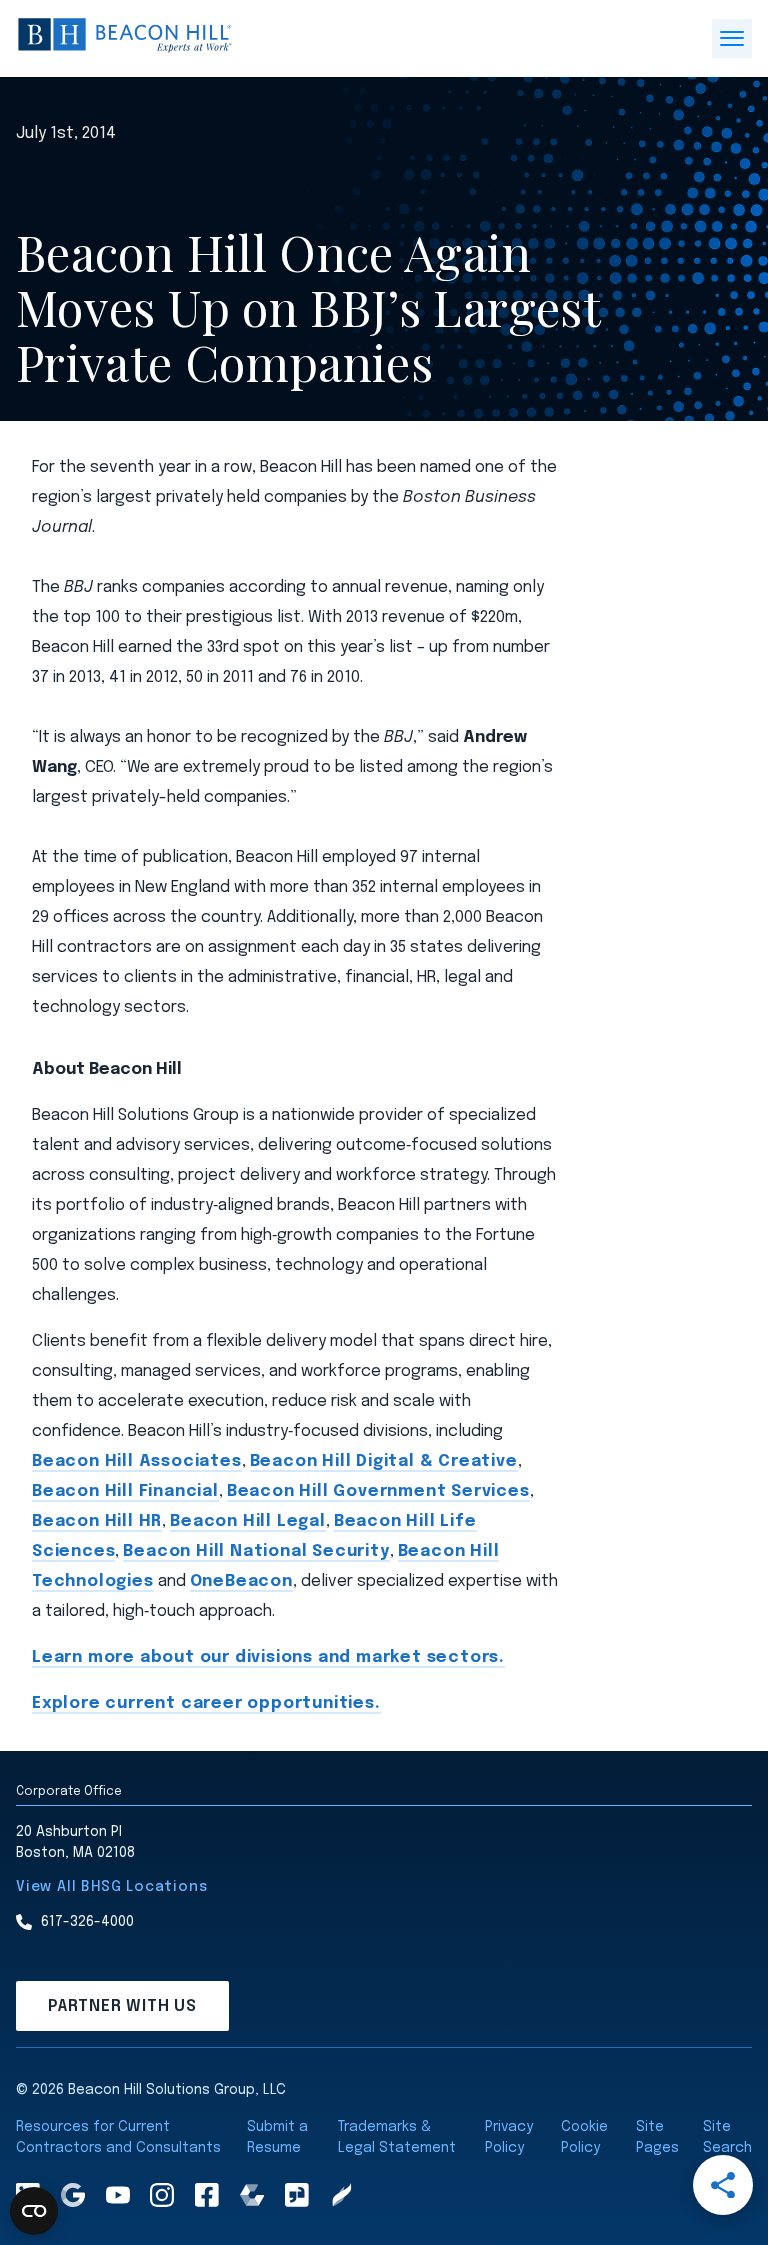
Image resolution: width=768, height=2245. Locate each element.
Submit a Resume (277, 2137)
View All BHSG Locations (111, 1887)
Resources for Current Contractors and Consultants (118, 2137)
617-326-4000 (87, 1922)
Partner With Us (122, 2006)
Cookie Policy (584, 2137)
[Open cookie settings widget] (34, 2211)
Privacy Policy (509, 2137)
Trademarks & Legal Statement (397, 2137)
